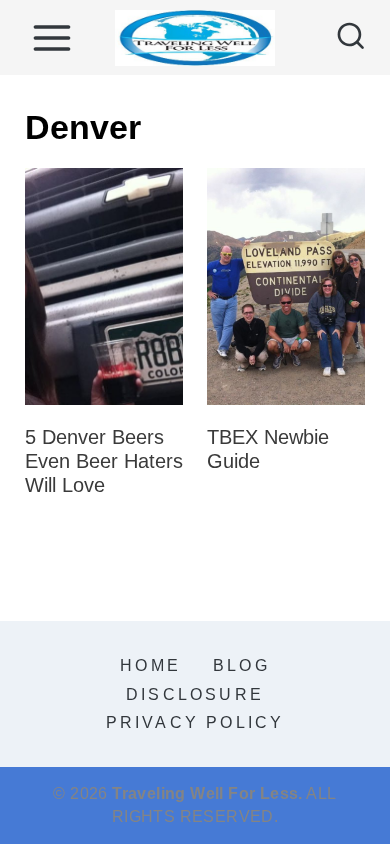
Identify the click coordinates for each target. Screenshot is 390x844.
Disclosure (195, 694)
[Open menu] (51, 37)
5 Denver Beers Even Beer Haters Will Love (104, 461)
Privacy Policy (195, 722)
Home (150, 665)
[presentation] (104, 286)
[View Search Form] (351, 38)
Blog (241, 665)
